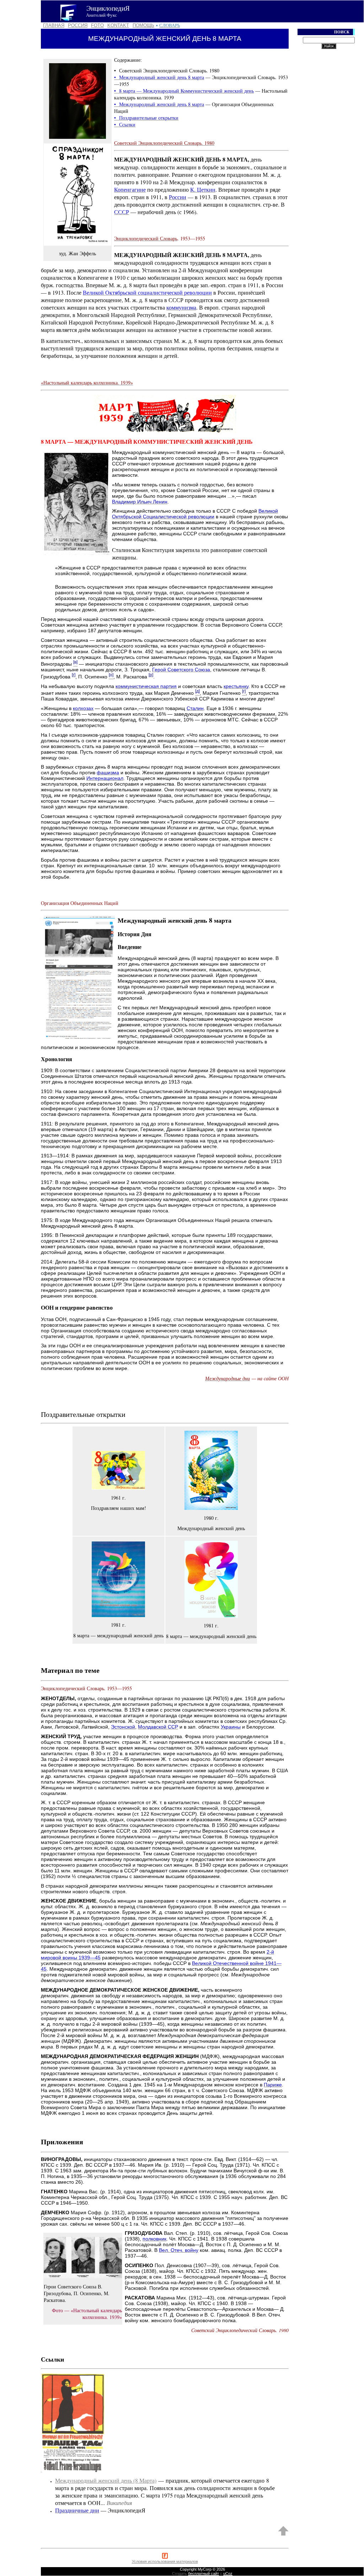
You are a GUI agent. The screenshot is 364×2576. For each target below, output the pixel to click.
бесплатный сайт (204, 2574)
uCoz (228, 2574)
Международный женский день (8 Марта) (106, 2480)
